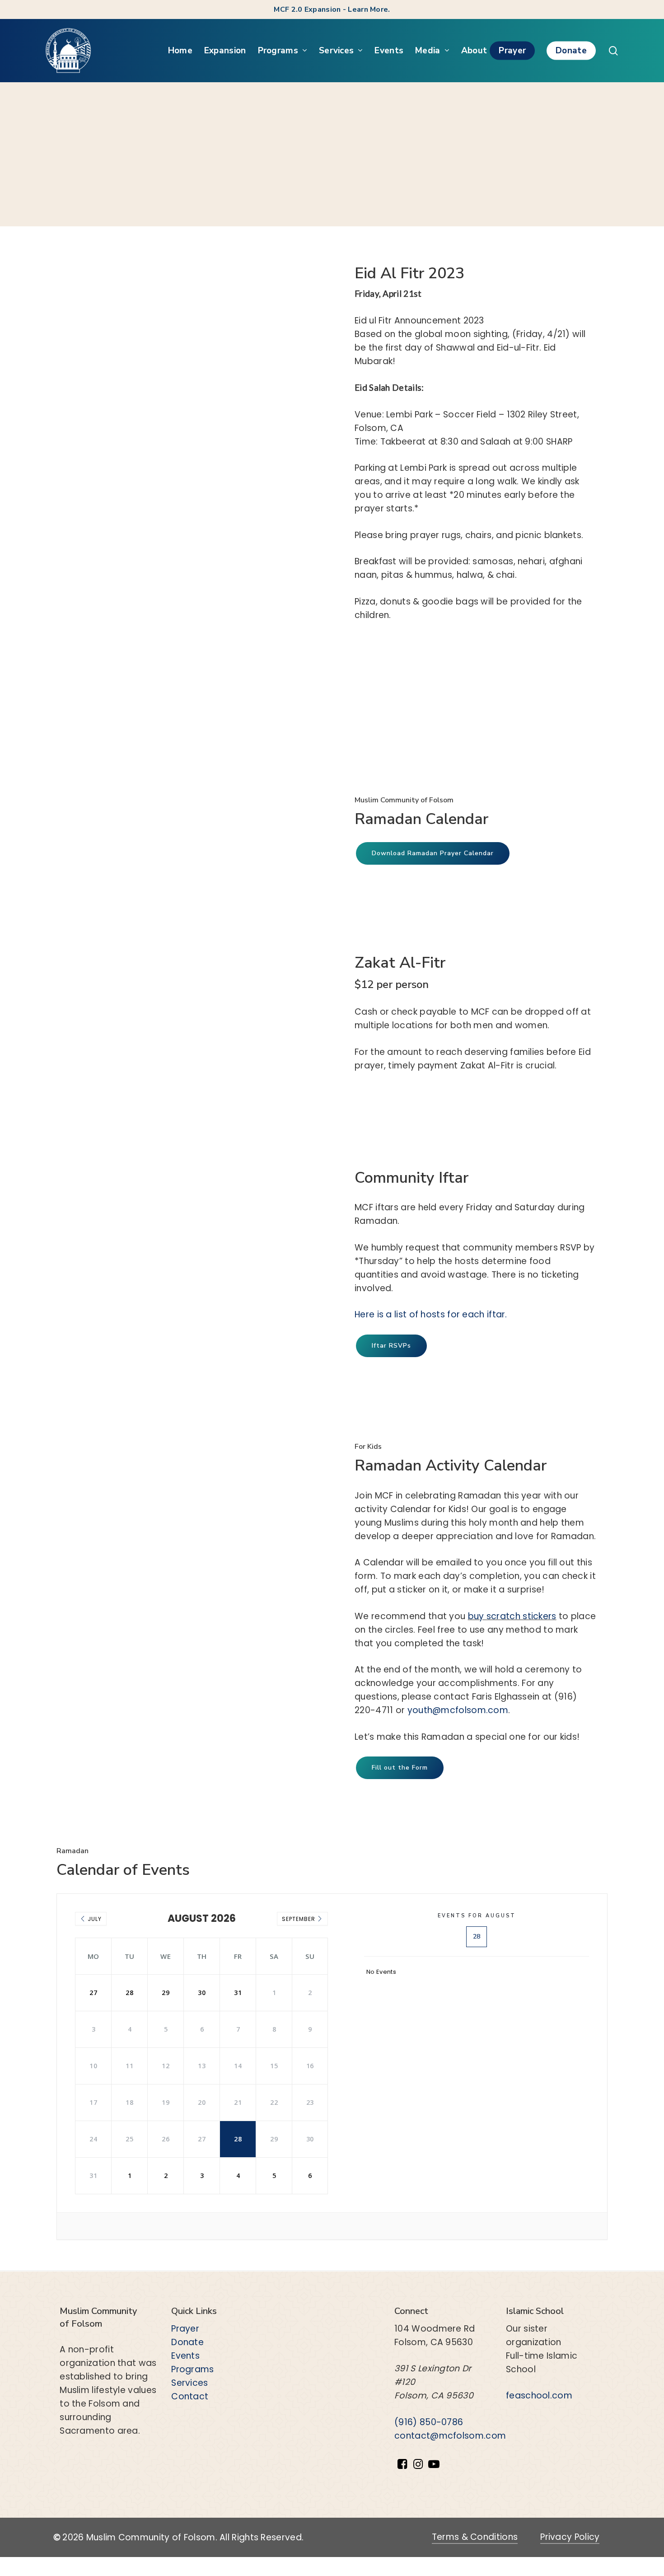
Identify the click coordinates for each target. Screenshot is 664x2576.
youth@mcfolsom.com (458, 1710)
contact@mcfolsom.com (450, 2436)
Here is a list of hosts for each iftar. (431, 1314)
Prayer (185, 2329)
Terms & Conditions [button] (475, 2537)
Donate (187, 2342)
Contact (190, 2396)
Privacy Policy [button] (570, 2537)
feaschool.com (539, 2396)
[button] (433, 853)
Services (189, 2383)
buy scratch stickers (512, 1616)
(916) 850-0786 (429, 2422)
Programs (192, 2369)
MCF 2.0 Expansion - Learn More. (332, 9)
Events (185, 2356)
